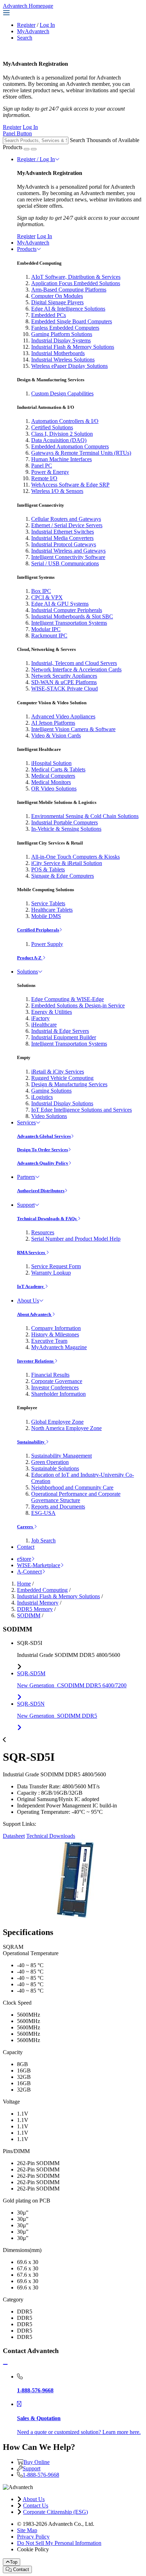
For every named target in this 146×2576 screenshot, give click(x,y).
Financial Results (50, 1375)
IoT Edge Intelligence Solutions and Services (82, 1110)
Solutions (27, 972)
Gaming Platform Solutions (62, 334)
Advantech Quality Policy (43, 1163)
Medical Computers (53, 776)
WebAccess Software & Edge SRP (70, 485)
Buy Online (36, 2462)
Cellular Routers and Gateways (66, 519)
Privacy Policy (33, 2537)
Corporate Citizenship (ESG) (55, 2512)
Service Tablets (48, 903)
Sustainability (31, 1442)
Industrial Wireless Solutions (63, 360)
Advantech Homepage (28, 6)
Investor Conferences (55, 1387)
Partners (26, 1177)
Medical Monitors (51, 782)
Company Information (56, 1328)
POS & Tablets (48, 869)
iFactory (40, 1018)
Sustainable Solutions (55, 1468)
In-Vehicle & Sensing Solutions (66, 829)
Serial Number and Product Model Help (76, 1239)
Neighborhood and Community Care (72, 1487)
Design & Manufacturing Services (69, 1084)
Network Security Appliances (64, 676)
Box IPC (41, 591)
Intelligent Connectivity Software (68, 557)
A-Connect (29, 1572)
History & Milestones (55, 1334)
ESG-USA (43, 1513)
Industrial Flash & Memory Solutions (73, 347)
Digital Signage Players (57, 302)
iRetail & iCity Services (58, 1072)
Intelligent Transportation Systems (69, 623)
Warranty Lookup (51, 1273)
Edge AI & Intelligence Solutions (68, 309)
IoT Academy (31, 1286)
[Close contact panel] (5, 2365)
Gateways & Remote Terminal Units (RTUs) (81, 453)
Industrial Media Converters (62, 538)
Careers (26, 1527)
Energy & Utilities (52, 1012)
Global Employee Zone (57, 1422)
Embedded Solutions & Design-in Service (78, 1005)
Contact (26, 1547)
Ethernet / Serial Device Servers (67, 525)
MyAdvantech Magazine (59, 1347)
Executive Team (49, 1341)
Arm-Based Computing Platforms (69, 290)
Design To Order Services (43, 1150)
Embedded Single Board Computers (72, 321)
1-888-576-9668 (41, 2475)
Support (26, 1205)
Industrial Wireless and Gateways (68, 551)
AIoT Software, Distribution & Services (76, 277)
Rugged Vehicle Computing (62, 1078)
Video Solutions (49, 1116)
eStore (24, 1559)
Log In (47, 25)
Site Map (27, 2530)
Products (27, 249)
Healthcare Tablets (52, 910)
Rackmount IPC (49, 636)
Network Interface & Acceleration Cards (76, 669)
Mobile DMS (46, 916)
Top (14, 2562)
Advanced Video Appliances (63, 716)
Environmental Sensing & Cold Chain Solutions (85, 816)
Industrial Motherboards (58, 353)
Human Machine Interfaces (61, 459)
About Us (28, 1301)
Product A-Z (30, 958)
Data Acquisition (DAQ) (59, 440)
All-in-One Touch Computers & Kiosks (75, 857)
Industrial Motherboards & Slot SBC (72, 616)
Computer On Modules (57, 296)
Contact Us (36, 2506)
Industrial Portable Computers (64, 822)
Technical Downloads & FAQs (47, 1219)
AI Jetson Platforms (53, 723)
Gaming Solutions (51, 1091)
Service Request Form (56, 1266)
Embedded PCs (49, 315)
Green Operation (50, 1462)
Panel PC (42, 466)
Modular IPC (46, 629)
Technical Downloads (51, 1836)
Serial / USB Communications (65, 563)
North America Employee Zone (66, 1428)
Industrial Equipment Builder (64, 1037)
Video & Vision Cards (56, 736)
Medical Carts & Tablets (58, 769)
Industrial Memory (38, 1603)
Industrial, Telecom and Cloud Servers (74, 663)
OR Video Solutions (54, 789)
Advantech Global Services (44, 1136)
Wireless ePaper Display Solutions (69, 366)
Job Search (43, 1540)
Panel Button (17, 133)
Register (26, 25)
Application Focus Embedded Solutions (76, 283)
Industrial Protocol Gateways (64, 544)
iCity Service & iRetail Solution (67, 863)
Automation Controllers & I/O (65, 421)
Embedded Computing (42, 1590)
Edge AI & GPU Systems (60, 604)
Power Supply (47, 944)
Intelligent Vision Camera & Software (73, 729)
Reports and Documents (58, 1507)
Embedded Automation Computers (70, 446)
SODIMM (29, 1615)
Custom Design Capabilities (62, 393)
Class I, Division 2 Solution (62, 434)
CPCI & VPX (47, 597)
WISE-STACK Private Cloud (64, 689)
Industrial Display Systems (61, 340)
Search (25, 38)
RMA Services (32, 1252)
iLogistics (42, 1097)
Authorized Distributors (41, 1191)
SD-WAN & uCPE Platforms (64, 682)
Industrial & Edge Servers (60, 1031)
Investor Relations (36, 1361)
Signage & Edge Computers (63, 876)
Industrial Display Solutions (62, 1103)
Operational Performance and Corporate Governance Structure (76, 1497)
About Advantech (35, 1314)
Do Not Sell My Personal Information (59, 2543)
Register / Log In (36, 159)
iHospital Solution (51, 763)
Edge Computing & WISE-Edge (68, 999)
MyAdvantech (33, 31)
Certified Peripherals (38, 930)
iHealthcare (44, 1025)
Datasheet (14, 1836)
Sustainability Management (61, 1456)
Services (26, 1122)
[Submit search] (27, 149)
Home (24, 1584)
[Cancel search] (34, 149)
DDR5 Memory (35, 1609)
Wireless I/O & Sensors (57, 491)
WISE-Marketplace (39, 1565)
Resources (43, 1232)
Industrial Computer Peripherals (67, 610)
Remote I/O (44, 478)
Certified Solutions (52, 427)
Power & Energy (50, 472)
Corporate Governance (57, 1381)
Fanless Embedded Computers (65, 328)
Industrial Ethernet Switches (63, 532)
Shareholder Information (58, 1394)
